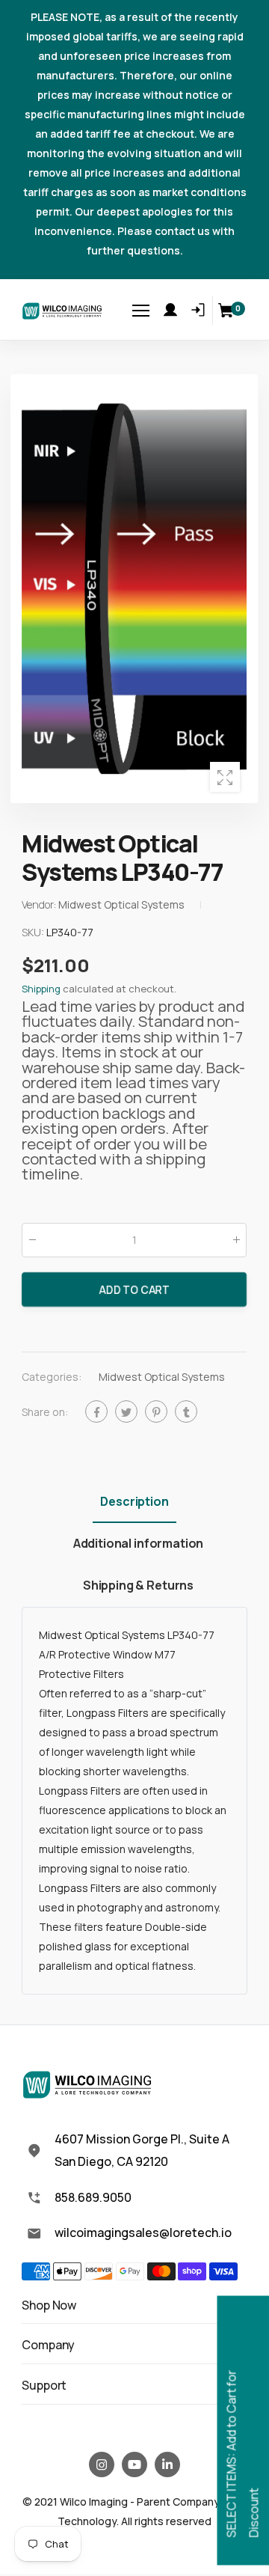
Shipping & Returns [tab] (138, 1585)
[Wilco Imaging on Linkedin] (167, 2464)
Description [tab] (134, 1501)
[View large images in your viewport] (225, 777)
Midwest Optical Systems (162, 1377)
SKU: (34, 932)
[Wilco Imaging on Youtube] (134, 2464)
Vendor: (40, 904)
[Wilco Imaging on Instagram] (102, 2464)
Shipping (41, 989)
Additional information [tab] (138, 1543)
